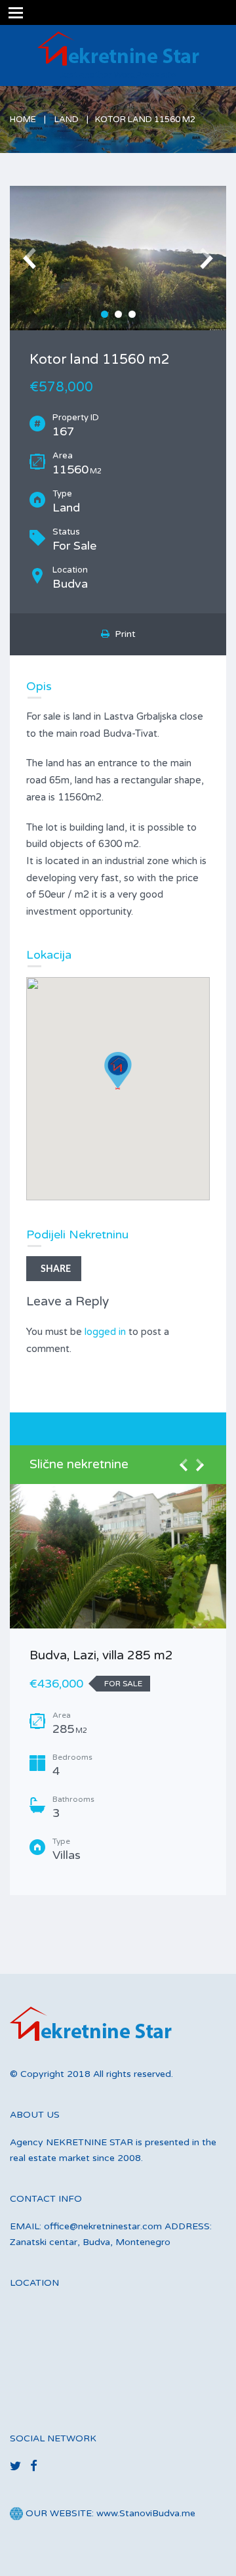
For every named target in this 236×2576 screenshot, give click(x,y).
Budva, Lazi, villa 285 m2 (101, 1655)
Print (123, 634)
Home (23, 120)
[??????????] (118, 258)
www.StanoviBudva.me (146, 2513)
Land (67, 120)
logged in (105, 1332)
